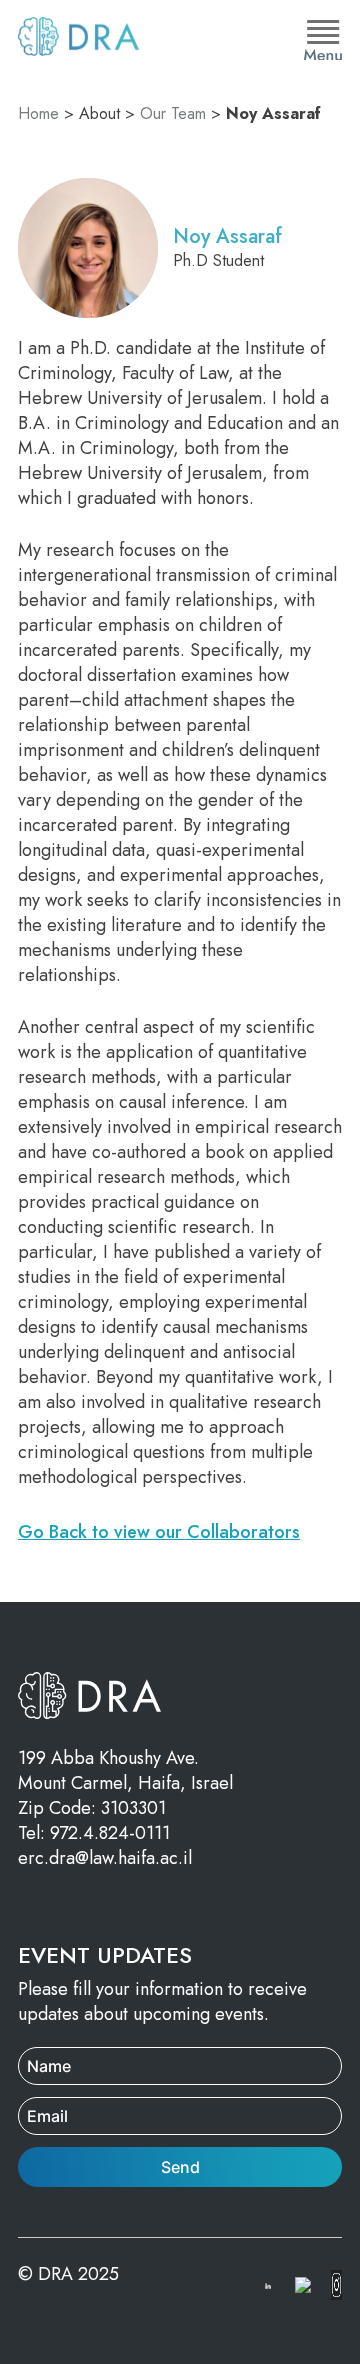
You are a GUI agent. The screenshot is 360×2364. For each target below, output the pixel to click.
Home (38, 113)
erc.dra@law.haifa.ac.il (105, 1858)
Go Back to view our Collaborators (159, 1532)
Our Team (173, 113)
